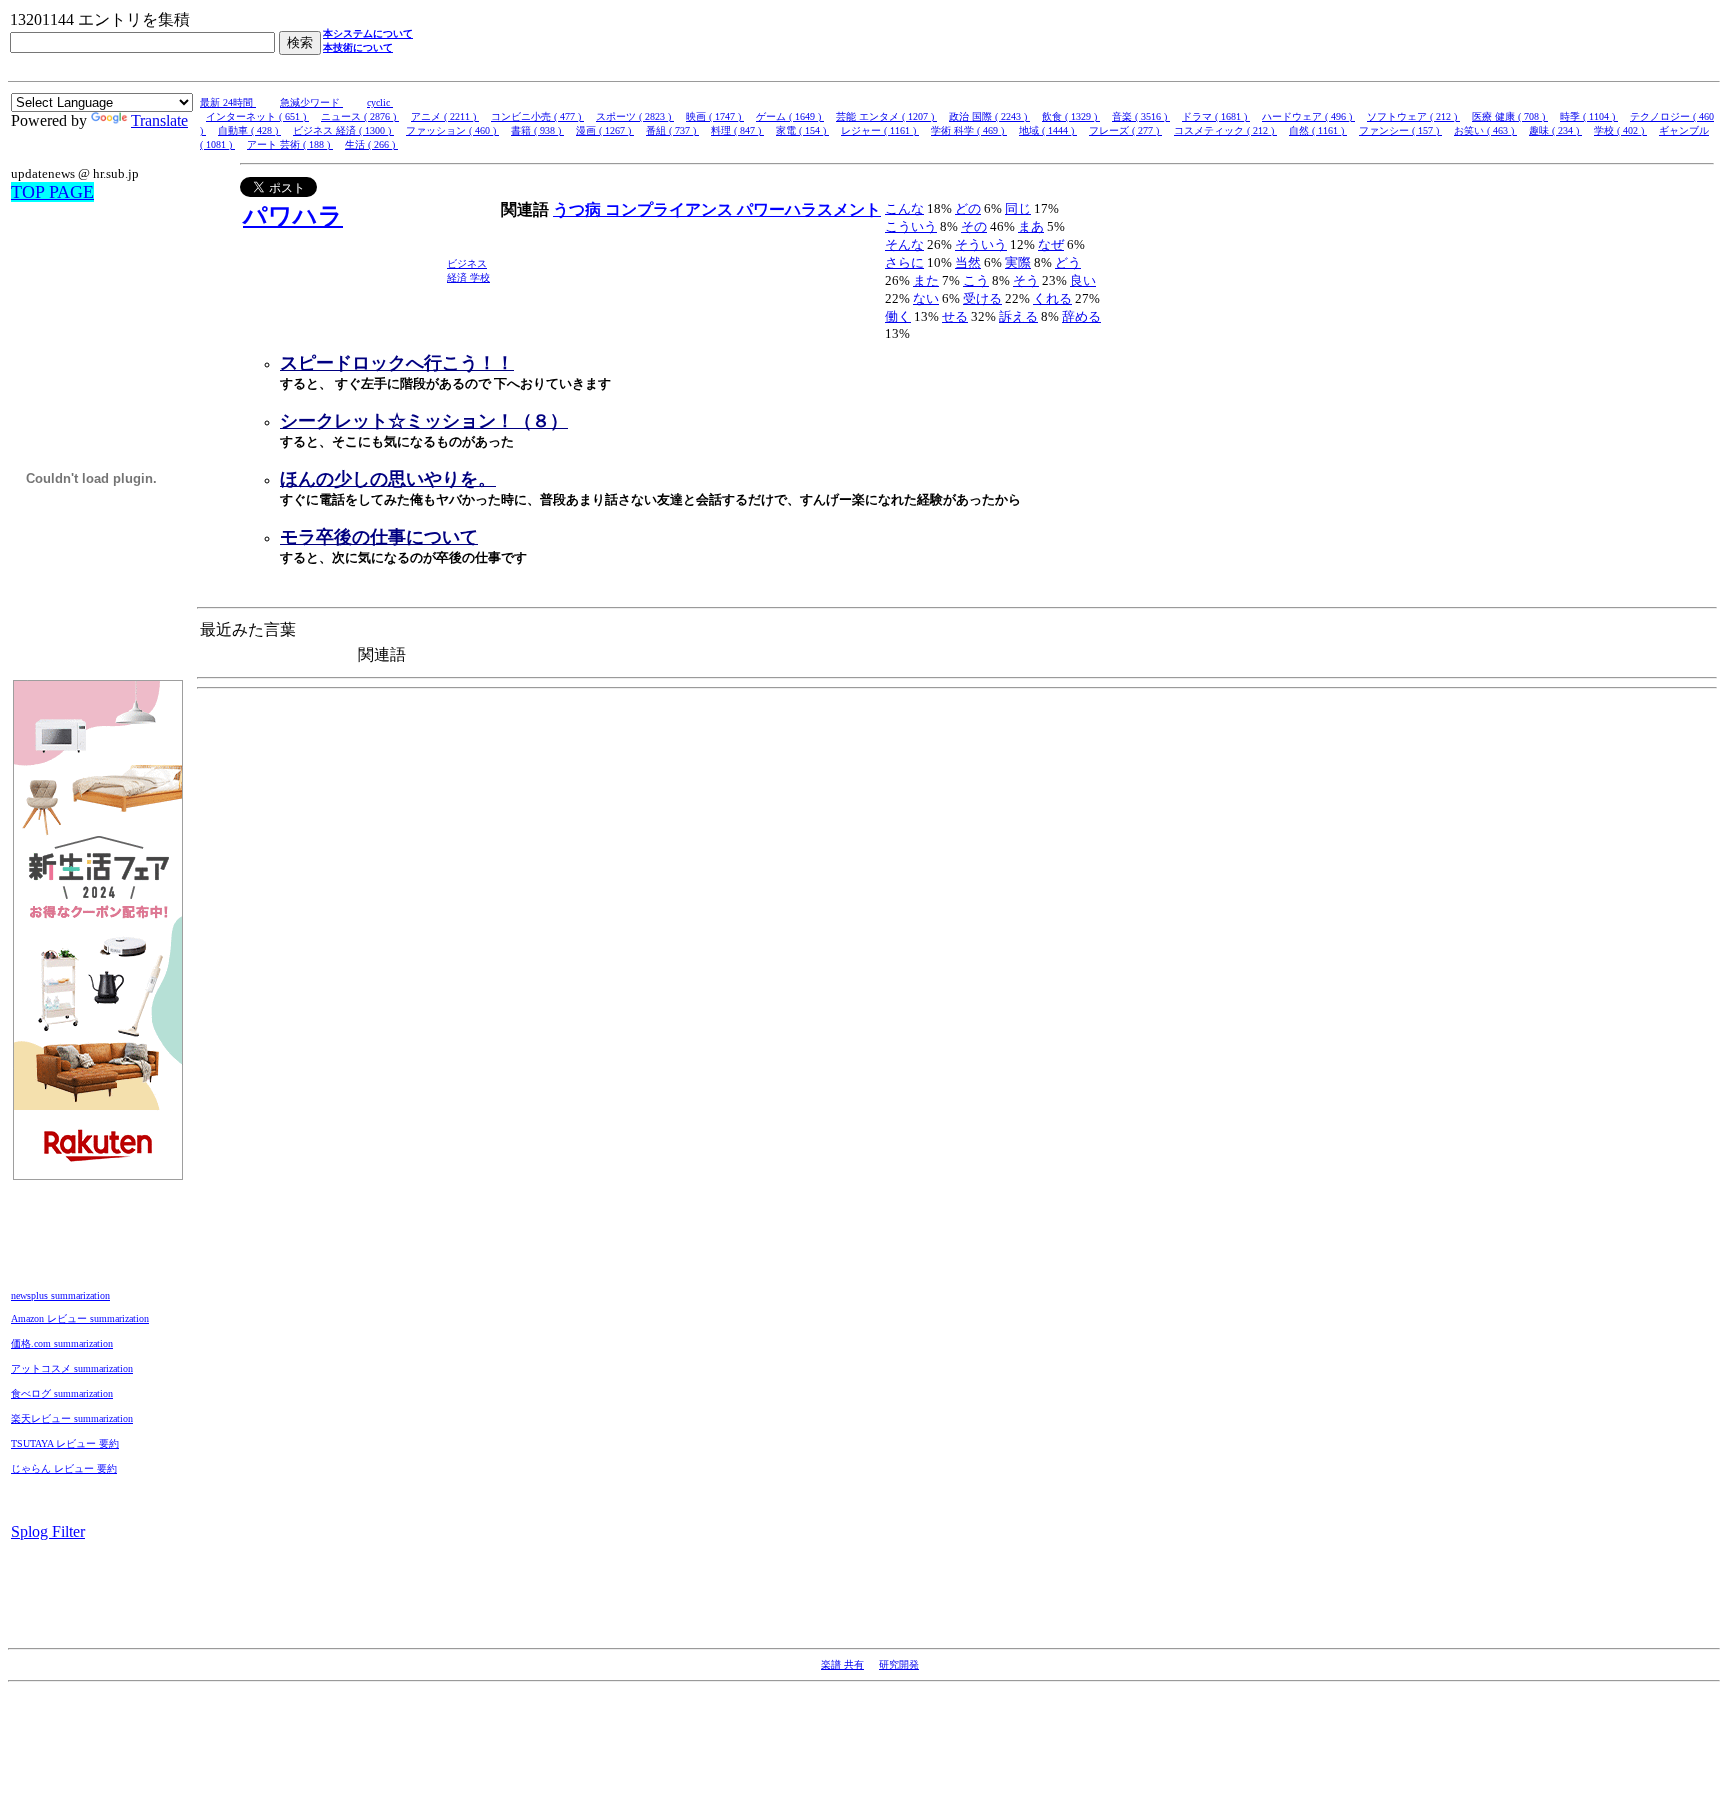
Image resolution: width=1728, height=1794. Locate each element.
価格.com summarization (62, 1343)
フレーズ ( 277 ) (1125, 130)
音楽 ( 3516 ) (1141, 116)
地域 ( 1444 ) (1048, 130)
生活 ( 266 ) (371, 144)
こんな (904, 208)
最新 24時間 (228, 102)
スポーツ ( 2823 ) (635, 116)
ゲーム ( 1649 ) (790, 116)
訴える (1018, 316)
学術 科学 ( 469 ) (969, 130)
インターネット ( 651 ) (257, 116)
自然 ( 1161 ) (1318, 130)
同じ (1018, 208)
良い (1083, 280)
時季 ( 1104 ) (1589, 116)
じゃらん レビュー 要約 (64, 1468)
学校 (480, 277)
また (926, 280)
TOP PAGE (52, 192)
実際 (1018, 262)
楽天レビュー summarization (72, 1418)
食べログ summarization (62, 1393)
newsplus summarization (60, 1295)
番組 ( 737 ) (672, 130)
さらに (904, 262)
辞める (1081, 316)
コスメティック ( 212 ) (1225, 130)
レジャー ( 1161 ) (880, 130)
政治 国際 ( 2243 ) (989, 116)
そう (1026, 280)
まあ (1031, 226)
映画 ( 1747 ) (715, 116)
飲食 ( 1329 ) (1071, 116)
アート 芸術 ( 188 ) (290, 144)
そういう (981, 244)
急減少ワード (311, 102)
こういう (911, 226)
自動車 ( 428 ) (249, 130)
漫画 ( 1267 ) (605, 130)
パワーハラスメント (809, 209)
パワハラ (293, 216)
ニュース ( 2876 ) (360, 116)
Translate (159, 120)
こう (976, 280)
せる (955, 316)
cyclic (380, 102)
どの (968, 208)
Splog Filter (48, 1531)
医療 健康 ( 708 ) (1510, 116)
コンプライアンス (671, 209)
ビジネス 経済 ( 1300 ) (343, 130)
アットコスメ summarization (72, 1368)
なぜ (1051, 244)
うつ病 (579, 209)
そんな (904, 244)
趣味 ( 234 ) (1555, 130)
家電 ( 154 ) (802, 130)
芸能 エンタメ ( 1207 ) (886, 116)
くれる (1052, 298)
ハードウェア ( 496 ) (1308, 116)
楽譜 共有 (842, 1664)
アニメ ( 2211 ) (445, 116)
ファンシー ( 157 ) (1400, 130)
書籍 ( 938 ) (537, 130)
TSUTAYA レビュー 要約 (65, 1443)
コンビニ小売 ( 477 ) (537, 116)
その (974, 226)
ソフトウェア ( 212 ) (1413, 116)
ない (926, 298)
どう (1068, 262)
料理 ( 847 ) (737, 130)
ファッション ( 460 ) (452, 130)
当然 (968, 262)
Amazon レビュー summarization (80, 1318)
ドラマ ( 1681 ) (1216, 116)
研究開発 (899, 1664)
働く (898, 316)
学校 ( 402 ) (1620, 130)
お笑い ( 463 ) (1485, 130)
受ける (982, 298)
